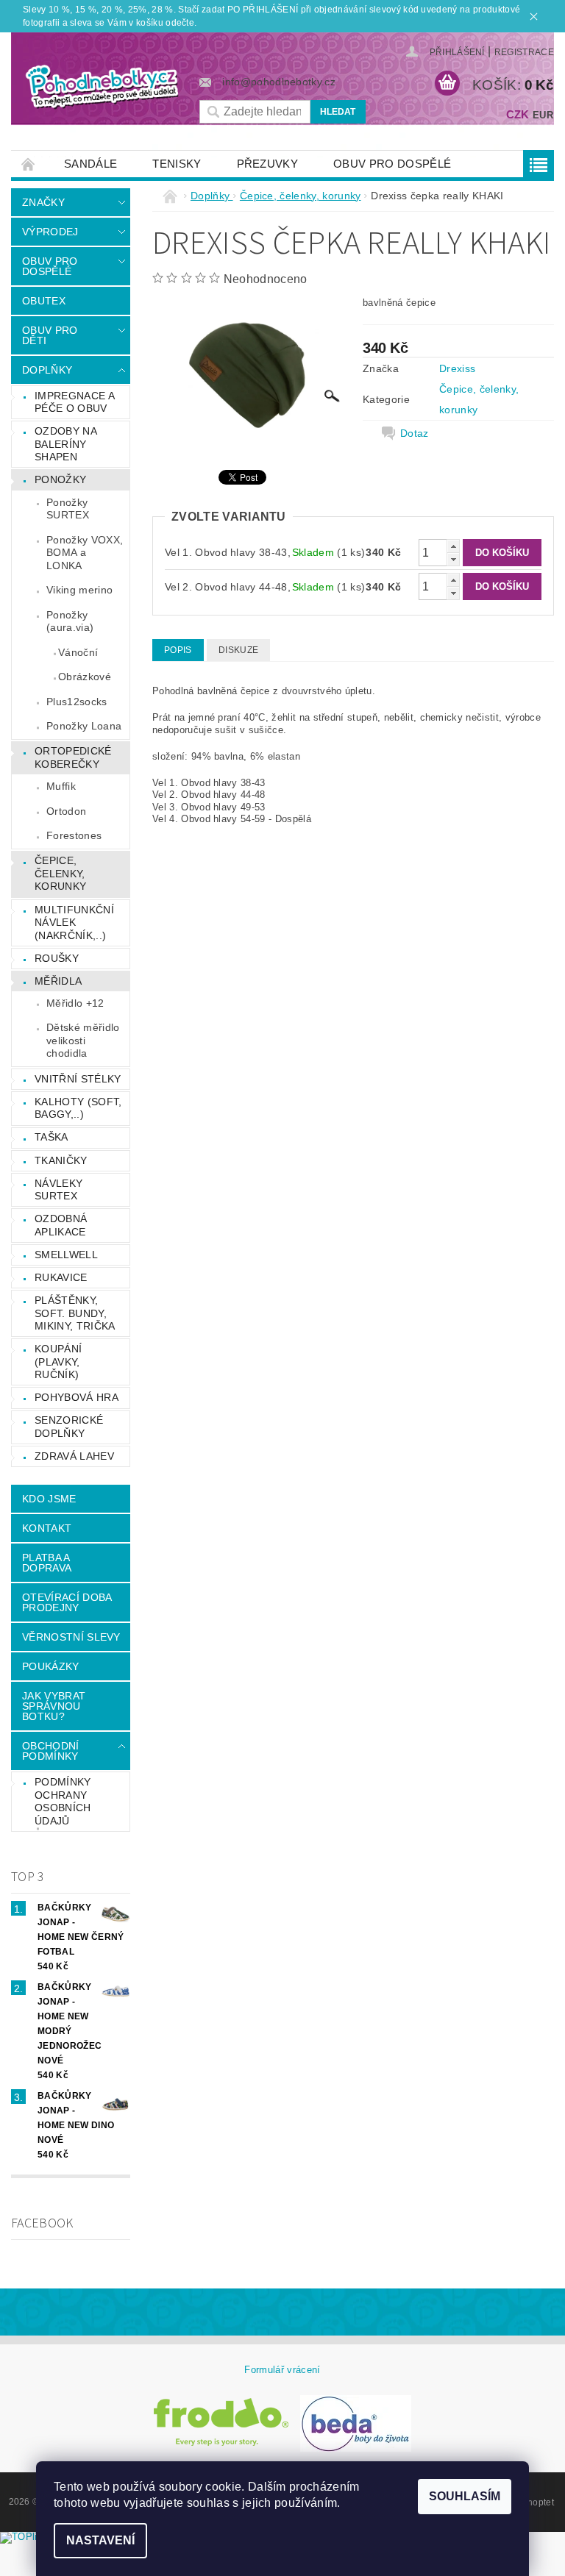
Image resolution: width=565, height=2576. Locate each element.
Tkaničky (61, 1160)
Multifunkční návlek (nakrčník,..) (74, 923)
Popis (178, 650)
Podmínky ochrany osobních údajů (63, 1801)
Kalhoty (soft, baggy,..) (78, 1108)
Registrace (524, 52)
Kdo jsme (49, 1499)
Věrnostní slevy (71, 1637)
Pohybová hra (77, 1397)
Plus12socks (77, 702)
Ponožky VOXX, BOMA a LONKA (85, 553)
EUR (543, 115)
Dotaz (415, 433)
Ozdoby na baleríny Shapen (66, 444)
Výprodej (50, 232)
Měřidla (58, 981)
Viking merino (79, 590)
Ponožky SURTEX (68, 509)
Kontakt (47, 1528)
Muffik (61, 786)
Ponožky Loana (84, 726)
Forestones (74, 835)
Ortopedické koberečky (73, 757)
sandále (90, 164)
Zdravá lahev (74, 1456)
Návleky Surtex (58, 1190)
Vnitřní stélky (78, 1079)
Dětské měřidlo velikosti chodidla (83, 1040)
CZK (518, 114)
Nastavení (100, 2540)
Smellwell (66, 1255)
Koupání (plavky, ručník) (58, 1362)
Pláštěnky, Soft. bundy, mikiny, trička (75, 1313)
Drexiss (457, 368)
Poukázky (51, 1666)
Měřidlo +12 (75, 1003)
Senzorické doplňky (69, 1427)
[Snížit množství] (453, 559)
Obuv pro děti (50, 335)
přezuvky (268, 164)
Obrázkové (85, 677)
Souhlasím (465, 2496)
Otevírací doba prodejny (67, 1602)
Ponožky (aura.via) (70, 621)
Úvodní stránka (29, 164)
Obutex (44, 301)
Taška (51, 1137)
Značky (43, 202)
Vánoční (78, 652)
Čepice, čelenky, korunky (60, 873)
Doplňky (47, 370)
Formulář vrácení (282, 2370)
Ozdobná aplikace (61, 1225)
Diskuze (238, 650)
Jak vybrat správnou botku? (54, 1706)
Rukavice (61, 1277)
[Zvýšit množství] (453, 546)
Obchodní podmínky (51, 1751)
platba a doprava (47, 1563)
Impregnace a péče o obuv (75, 402)
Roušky (57, 958)
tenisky (177, 164)
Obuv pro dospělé (392, 164)
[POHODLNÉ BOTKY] (102, 86)
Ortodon (66, 811)
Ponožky (60, 479)
